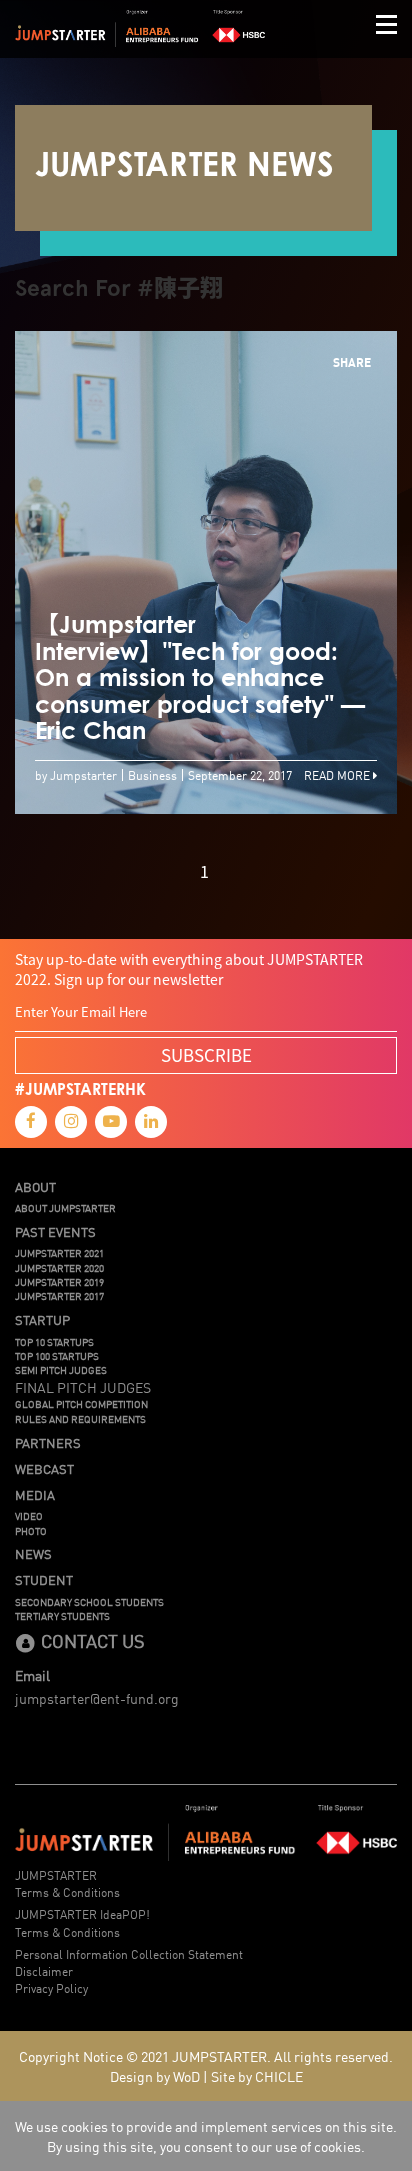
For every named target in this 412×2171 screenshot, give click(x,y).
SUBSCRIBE (206, 1054)
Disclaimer (44, 1970)
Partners (48, 1443)
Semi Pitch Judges (61, 1370)
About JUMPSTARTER (65, 1208)
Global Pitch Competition (81, 1404)
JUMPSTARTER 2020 (59, 1268)
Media (35, 1495)
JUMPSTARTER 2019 (59, 1282)
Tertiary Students (62, 1616)
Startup (42, 1320)
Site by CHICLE (257, 2076)
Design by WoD (155, 2076)
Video (29, 1516)
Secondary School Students (89, 1602)
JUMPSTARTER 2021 (59, 1253)
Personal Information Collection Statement (129, 1953)
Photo (31, 1531)
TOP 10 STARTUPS (54, 1342)
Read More (338, 774)
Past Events (55, 1232)
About (35, 1187)
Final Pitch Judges (83, 1387)
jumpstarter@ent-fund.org (97, 1698)
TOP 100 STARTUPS (57, 1356)
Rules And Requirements (80, 1419)
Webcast (44, 1469)
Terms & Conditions (67, 1891)
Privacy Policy (51, 1987)
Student (44, 1580)
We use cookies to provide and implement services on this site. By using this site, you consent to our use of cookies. (206, 2136)
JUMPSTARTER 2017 (59, 1296)
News (33, 1554)
